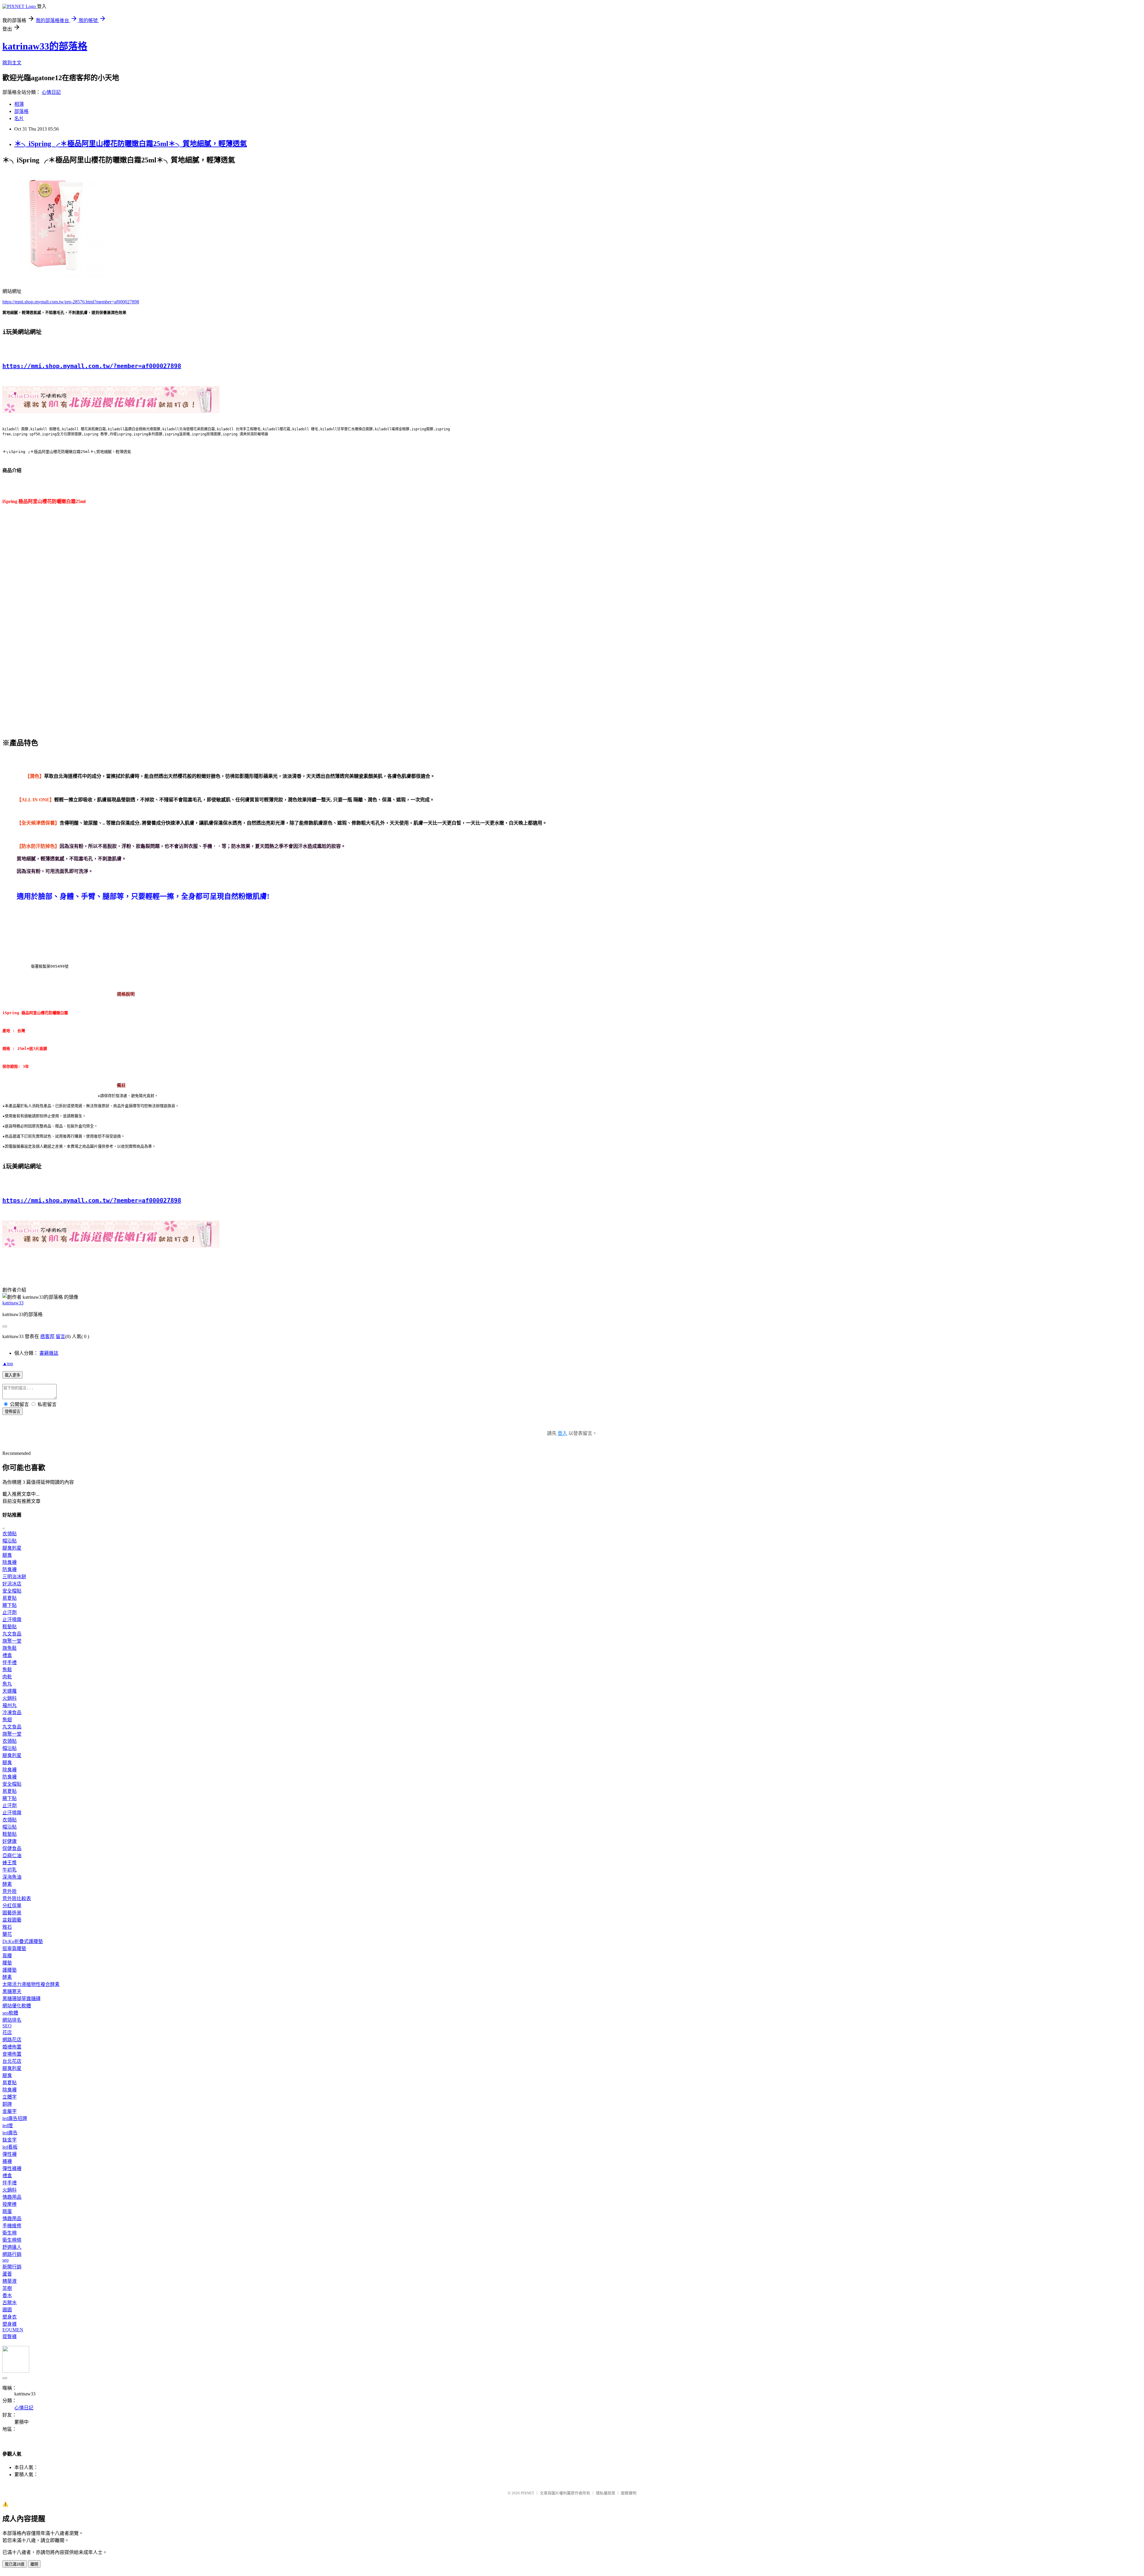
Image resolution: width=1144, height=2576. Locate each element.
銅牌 (7, 2104)
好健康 (10, 1841)
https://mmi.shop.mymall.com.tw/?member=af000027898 (92, 366)
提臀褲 (10, 2337)
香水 (7, 2295)
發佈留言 (13, 1412)
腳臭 (7, 1555)
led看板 (10, 2147)
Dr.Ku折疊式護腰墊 (23, 1941)
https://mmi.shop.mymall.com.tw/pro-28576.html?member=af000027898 (71, 302)
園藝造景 (12, 1913)
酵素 (7, 1884)
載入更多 (13, 1375)
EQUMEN (13, 2330)
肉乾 (7, 1677)
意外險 (10, 1891)
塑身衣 (10, 2317)
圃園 (7, 2310)
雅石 (7, 1927)
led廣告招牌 (15, 2118)
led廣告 (10, 2133)
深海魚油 (12, 1877)
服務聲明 (629, 2493)
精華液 (10, 2281)
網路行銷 (12, 2254)
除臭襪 (10, 1562)
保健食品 (12, 1848)
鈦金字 (10, 2140)
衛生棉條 (12, 2240)
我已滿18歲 (15, 2564)
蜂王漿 (10, 1863)
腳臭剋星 (12, 1548)
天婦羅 (10, 1691)
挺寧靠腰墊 (14, 1949)
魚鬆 (7, 1670)
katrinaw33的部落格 (45, 46)
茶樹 (7, 2288)
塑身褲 (10, 2324)
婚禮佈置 (12, 2047)
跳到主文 (12, 63)
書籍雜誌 (49, 1353)
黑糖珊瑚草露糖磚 (21, 1999)
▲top (8, 1364)
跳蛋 (7, 2211)
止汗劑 (10, 1612)
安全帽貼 (12, 1591)
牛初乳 (10, 1870)
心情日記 (51, 92)
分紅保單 (12, 1906)
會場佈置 (12, 2054)
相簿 (19, 104)
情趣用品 (12, 2197)
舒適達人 (12, 2247)
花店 (7, 2033)
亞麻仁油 (12, 1856)
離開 (34, 2564)
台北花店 (12, 2061)
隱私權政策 (606, 2493)
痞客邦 (47, 1336)
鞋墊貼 (10, 1627)
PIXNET (527, 2493)
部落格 (21, 111)
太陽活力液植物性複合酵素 (31, 1984)
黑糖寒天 (12, 1991)
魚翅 (7, 1720)
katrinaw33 (13, 1303)
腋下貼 (10, 1605)
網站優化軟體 (17, 2006)
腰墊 (7, 1963)
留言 (60, 1336)
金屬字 (10, 2111)
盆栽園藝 (12, 1920)
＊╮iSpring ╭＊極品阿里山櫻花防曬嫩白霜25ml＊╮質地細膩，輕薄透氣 (131, 144)
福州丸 (10, 1705)
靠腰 (7, 1956)
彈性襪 (10, 2154)
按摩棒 (10, 2204)
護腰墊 (10, 1970)
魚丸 (7, 1684)
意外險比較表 (17, 1898)
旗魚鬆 (10, 1648)
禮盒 (7, 1655)
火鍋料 (10, 1698)
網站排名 (12, 2020)
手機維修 (12, 2226)
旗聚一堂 (12, 1641)
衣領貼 (10, 1534)
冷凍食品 (12, 1713)
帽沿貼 (10, 1541)
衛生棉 (10, 2233)
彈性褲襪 (12, 2168)
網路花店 (12, 2040)
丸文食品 (12, 1634)
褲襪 (7, 2161)
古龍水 (10, 2303)
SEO (7, 2026)
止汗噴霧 (12, 1620)
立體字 (10, 2097)
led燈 (8, 2126)
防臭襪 (10, 1569)
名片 (19, 118)
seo (6, 2260)
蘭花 (7, 1934)
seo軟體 (10, 2013)
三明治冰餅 (14, 1577)
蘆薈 (7, 2274)
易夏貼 (10, 1598)
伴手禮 (10, 1662)
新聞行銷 (12, 2267)
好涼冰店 (12, 1584)
